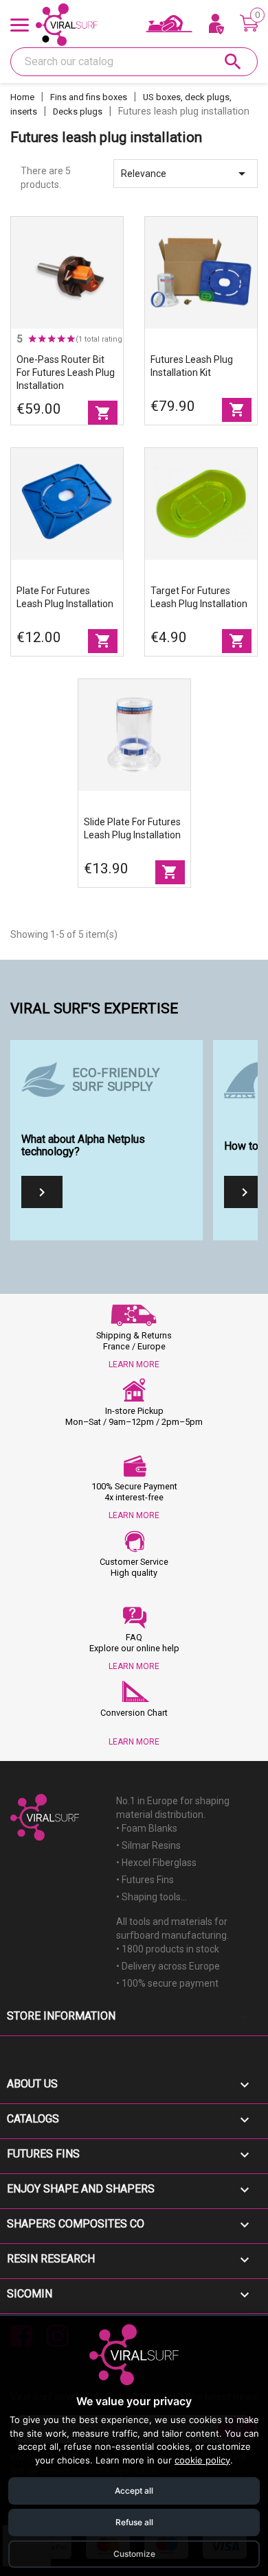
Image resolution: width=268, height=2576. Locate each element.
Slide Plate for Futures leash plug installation (132, 828)
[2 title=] (42, 339)
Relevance (186, 174)
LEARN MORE (134, 1364)
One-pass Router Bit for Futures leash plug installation (66, 373)
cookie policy (202, 2460)
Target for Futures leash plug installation (199, 597)
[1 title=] (32, 339)
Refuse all (134, 2522)
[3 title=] (52, 339)
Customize (134, 2554)
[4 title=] (61, 339)
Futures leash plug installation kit (192, 366)
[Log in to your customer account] (216, 25)
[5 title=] (71, 339)
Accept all (134, 2491)
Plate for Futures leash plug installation (65, 597)
